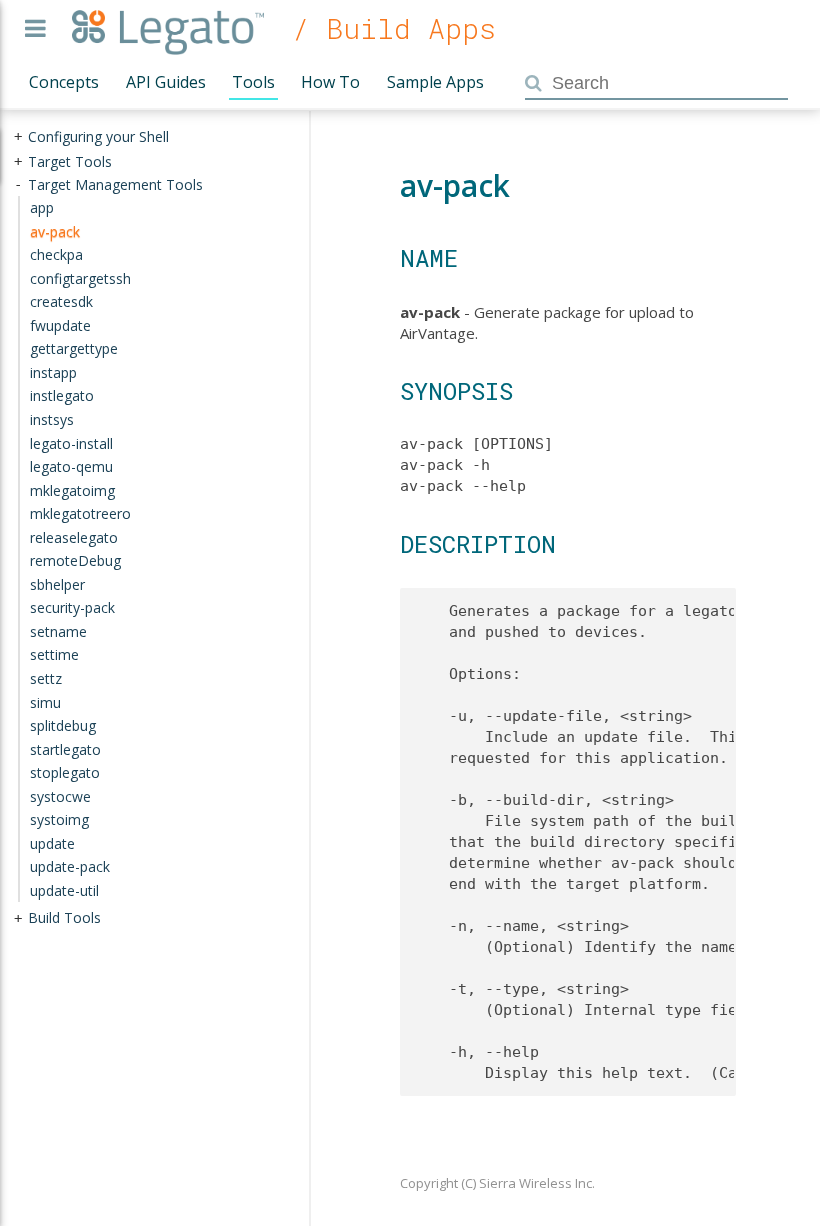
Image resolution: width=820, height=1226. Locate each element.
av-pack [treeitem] (55, 230)
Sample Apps (435, 82)
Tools (253, 82)
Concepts (64, 82)
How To (330, 82)
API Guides (166, 82)
